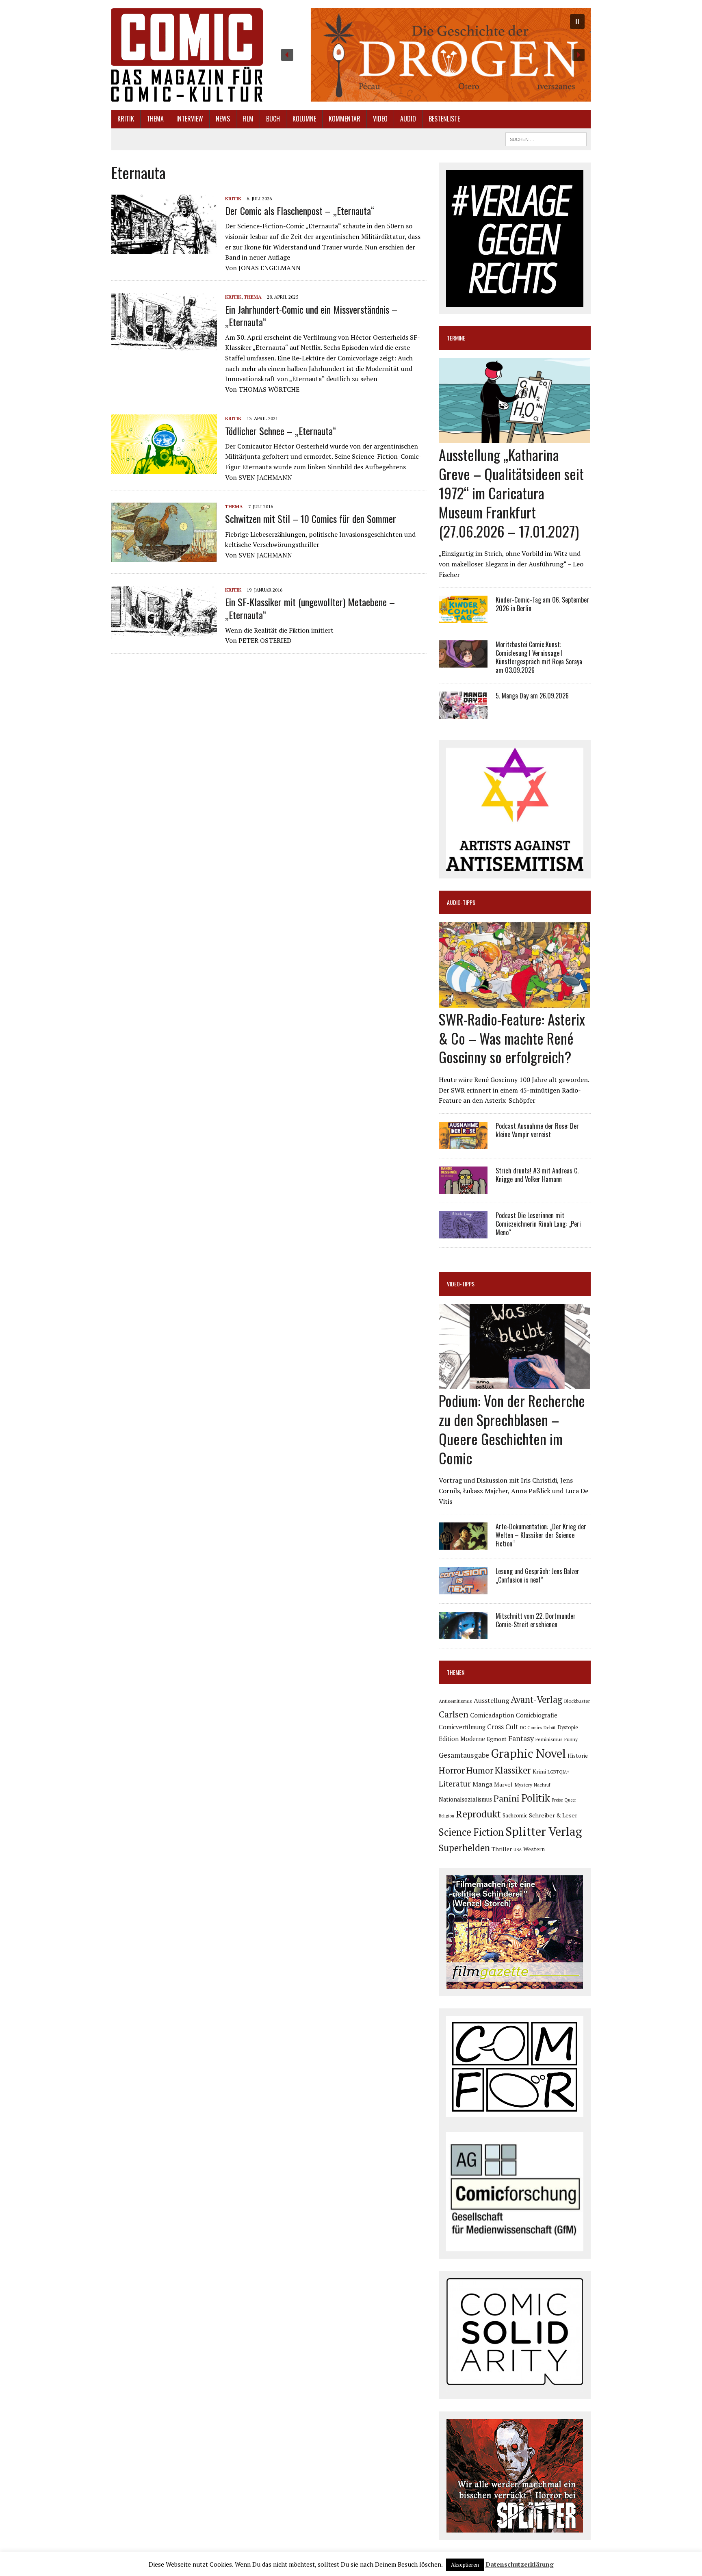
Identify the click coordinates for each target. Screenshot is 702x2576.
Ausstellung (491, 1700)
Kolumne (304, 119)
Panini (507, 1798)
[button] (433, 55)
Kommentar (344, 119)
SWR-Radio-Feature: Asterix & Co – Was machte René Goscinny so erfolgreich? (512, 1038)
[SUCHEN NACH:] (546, 138)
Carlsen (454, 1714)
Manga (482, 1784)
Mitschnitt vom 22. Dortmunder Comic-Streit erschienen (536, 1620)
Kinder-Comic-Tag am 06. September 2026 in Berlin (542, 604)
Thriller (502, 1849)
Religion (446, 1816)
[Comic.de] (187, 55)
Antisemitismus (455, 1701)
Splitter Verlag (544, 1831)
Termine (456, 338)
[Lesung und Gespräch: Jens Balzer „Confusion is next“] (463, 1589)
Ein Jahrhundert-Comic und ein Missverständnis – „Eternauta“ (311, 315)
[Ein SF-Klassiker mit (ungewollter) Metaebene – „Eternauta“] (164, 633)
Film (248, 119)
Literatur (455, 1783)
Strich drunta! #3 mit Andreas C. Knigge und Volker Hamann (537, 1175)
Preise (557, 1800)
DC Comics (531, 1728)
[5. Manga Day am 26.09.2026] (463, 713)
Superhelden (464, 1848)
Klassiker (513, 1770)
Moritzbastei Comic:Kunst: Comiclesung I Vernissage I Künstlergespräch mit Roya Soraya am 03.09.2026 (539, 657)
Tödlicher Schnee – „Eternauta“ (281, 431)
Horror (452, 1770)
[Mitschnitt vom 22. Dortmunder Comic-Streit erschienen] (463, 1634)
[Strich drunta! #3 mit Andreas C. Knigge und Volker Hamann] (463, 1188)
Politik (536, 1798)
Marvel (503, 1784)
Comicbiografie (537, 1715)
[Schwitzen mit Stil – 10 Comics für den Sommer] (164, 557)
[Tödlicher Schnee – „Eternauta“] (164, 468)
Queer (570, 1800)
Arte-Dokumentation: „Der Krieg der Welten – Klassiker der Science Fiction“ (541, 1535)
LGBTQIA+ (559, 1772)
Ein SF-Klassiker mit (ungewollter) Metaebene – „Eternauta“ (310, 608)
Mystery (523, 1785)
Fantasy (521, 1738)
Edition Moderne (462, 1739)
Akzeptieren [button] (465, 2565)
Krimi (539, 1771)
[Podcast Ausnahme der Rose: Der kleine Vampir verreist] (463, 1143)
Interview (190, 119)
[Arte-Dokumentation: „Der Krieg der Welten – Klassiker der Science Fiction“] (463, 1544)
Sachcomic (515, 1816)
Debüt (550, 1727)
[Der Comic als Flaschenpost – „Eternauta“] (164, 248)
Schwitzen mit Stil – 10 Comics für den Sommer (311, 518)
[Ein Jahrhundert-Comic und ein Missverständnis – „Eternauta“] (164, 347)
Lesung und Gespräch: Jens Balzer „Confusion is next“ (537, 1575)
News (223, 119)
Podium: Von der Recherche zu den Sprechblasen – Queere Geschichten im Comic (512, 1429)
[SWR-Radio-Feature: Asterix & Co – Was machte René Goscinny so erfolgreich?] (515, 1002)
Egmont (497, 1739)
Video (380, 119)
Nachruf (542, 1785)
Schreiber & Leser (553, 1815)
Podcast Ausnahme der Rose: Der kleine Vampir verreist (537, 1130)
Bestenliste (444, 119)
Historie (578, 1756)
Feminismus (549, 1739)
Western (534, 1849)
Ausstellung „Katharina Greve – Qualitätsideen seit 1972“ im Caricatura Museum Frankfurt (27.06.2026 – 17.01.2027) (511, 492)
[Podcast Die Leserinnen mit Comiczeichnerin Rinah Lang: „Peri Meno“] (463, 1233)
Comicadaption (492, 1715)
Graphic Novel (528, 1753)
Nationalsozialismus (465, 1799)
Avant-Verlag (536, 1699)
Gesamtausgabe (464, 1755)
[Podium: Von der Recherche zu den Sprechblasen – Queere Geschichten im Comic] (515, 1384)
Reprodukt (478, 1814)
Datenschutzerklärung (520, 2564)
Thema (155, 119)
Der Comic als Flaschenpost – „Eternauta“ (300, 210)
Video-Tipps (461, 1284)
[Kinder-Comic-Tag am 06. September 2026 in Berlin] (463, 618)
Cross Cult (503, 1727)
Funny (571, 1739)
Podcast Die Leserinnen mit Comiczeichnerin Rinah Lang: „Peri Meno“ (538, 1224)
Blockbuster (577, 1701)
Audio (408, 119)
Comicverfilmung (462, 1727)
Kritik (126, 119)
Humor (480, 1770)
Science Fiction (471, 1832)
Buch (273, 119)
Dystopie (568, 1727)
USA (518, 1850)
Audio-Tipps (461, 902)
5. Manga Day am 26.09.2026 (532, 696)
